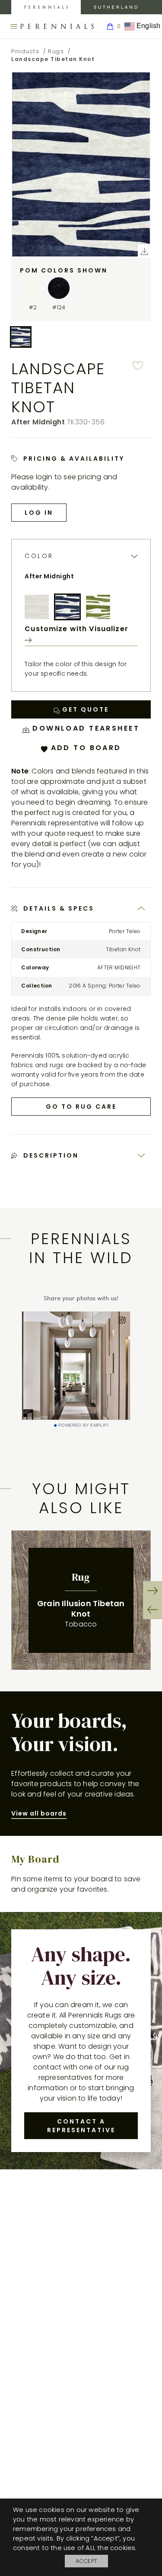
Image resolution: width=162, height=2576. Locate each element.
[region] (81, 1600)
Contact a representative (81, 2126)
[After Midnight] (67, 607)
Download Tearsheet (84, 728)
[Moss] (98, 607)
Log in (39, 513)
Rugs (56, 51)
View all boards (39, 1813)
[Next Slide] (152, 1591)
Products (25, 51)
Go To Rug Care (81, 1107)
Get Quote (84, 709)
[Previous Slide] (152, 1610)
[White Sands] (37, 607)
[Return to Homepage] (57, 26)
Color (39, 556)
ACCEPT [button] (86, 2561)
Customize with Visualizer (76, 629)
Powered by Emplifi (83, 1425)
